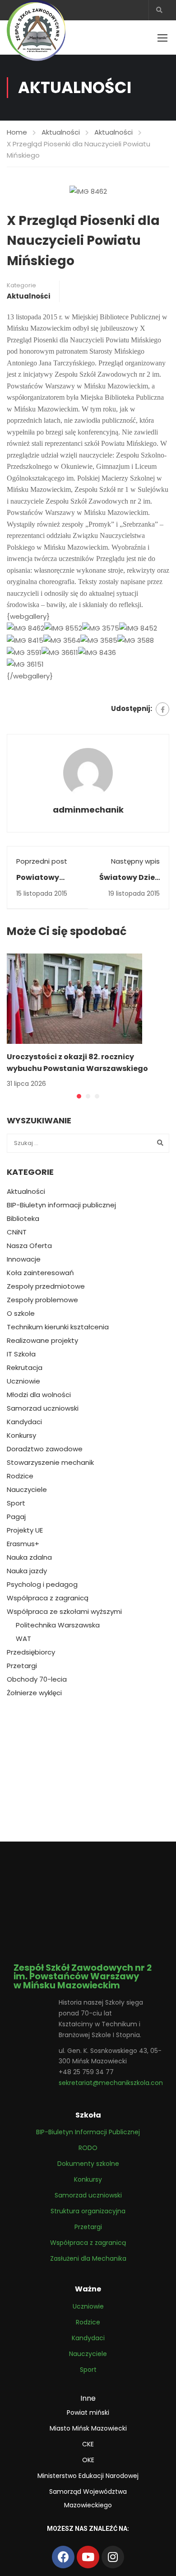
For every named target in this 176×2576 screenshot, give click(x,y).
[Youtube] (88, 2557)
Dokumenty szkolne (88, 2164)
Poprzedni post (42, 861)
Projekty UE (25, 1530)
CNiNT (17, 1232)
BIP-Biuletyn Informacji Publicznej (88, 2132)
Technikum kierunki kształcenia (58, 1327)
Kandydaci (24, 1422)
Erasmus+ (23, 1544)
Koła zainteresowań (40, 1273)
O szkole (21, 1314)
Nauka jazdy (27, 1571)
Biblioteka (23, 1219)
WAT (23, 1639)
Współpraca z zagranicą (48, 1598)
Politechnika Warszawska (58, 1625)
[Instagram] (113, 2557)
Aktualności (61, 132)
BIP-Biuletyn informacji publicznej (61, 1205)
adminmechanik (88, 810)
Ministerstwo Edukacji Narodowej (88, 2476)
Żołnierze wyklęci (34, 1693)
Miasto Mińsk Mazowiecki (88, 2428)
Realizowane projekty (42, 1341)
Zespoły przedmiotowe (46, 1286)
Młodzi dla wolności (39, 1395)
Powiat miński (88, 2412)
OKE (88, 2460)
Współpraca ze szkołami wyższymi (64, 1612)
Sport (16, 1503)
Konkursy (21, 1435)
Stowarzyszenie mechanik (50, 1463)
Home (17, 132)
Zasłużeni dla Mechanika (88, 2258)
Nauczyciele (27, 1490)
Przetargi (22, 1666)
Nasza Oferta (29, 1246)
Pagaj (16, 1517)
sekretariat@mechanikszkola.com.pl (116, 2083)
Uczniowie (23, 1381)
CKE (88, 2444)
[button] (79, 1096)
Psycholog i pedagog (42, 1585)
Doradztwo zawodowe (45, 1449)
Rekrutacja (25, 1368)
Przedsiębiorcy (31, 1652)
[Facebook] (162, 709)
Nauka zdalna (29, 1557)
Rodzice (20, 1476)
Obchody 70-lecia (37, 1679)
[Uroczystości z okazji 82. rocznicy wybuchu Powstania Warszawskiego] (74, 998)
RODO (88, 2148)
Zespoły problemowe (42, 1300)
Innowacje (24, 1259)
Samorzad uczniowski (43, 1408)
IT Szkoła (21, 1354)
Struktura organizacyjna (88, 2211)
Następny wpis (135, 861)
